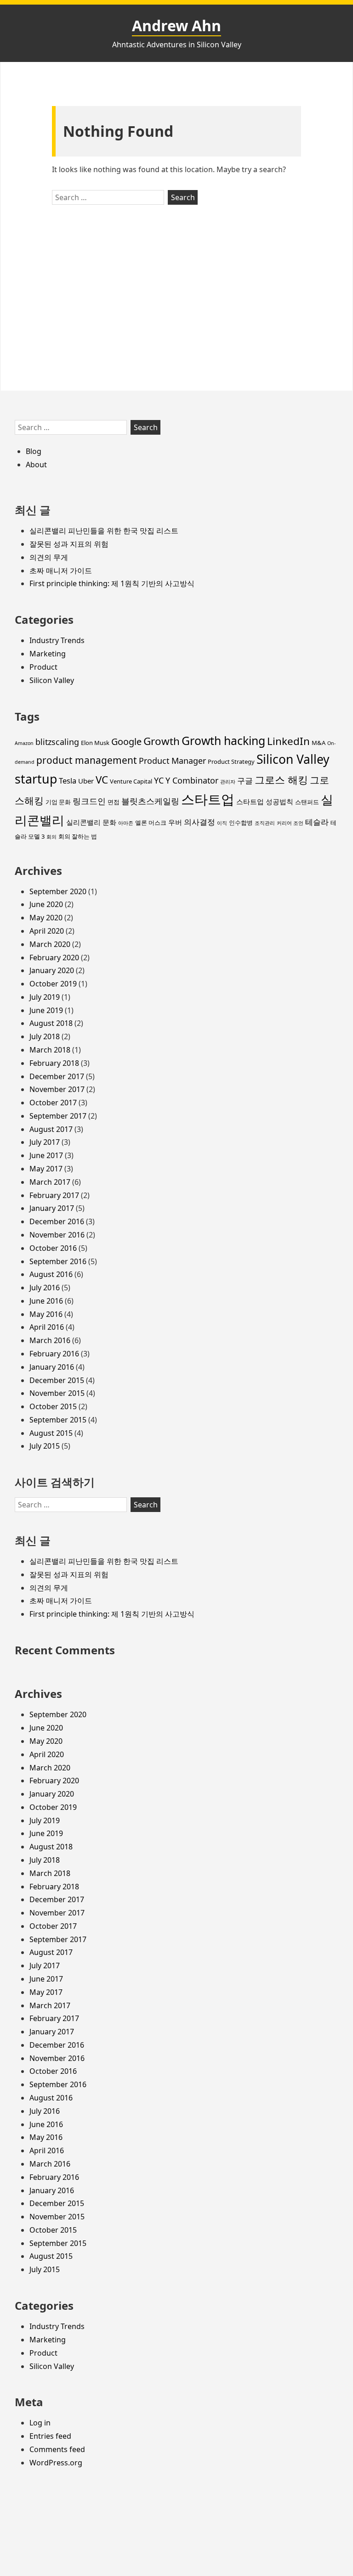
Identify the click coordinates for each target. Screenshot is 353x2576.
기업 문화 (58, 802)
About (36, 465)
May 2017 (46, 1169)
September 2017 (58, 1116)
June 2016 (46, 1301)
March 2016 (50, 1340)
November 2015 (57, 1393)
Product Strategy (231, 762)
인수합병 (241, 823)
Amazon (24, 743)
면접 (114, 802)
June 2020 (46, 904)
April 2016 (47, 1327)
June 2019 (46, 1010)
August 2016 (51, 1274)
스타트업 (208, 799)
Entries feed (50, 2436)
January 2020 (52, 970)
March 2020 (50, 944)
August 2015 (51, 1433)
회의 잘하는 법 (78, 836)
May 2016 (46, 1314)
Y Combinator (192, 780)
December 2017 (57, 1076)
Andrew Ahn (176, 25)
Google (126, 742)
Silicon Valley (52, 680)
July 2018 (45, 1036)
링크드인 (89, 801)
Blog (34, 451)
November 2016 (57, 1235)
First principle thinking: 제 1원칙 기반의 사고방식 (112, 583)
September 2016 (58, 1261)
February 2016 (54, 1354)
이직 (222, 823)
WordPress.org (56, 2463)
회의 (51, 837)
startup (36, 779)
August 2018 (51, 1023)
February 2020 (54, 958)
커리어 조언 (290, 823)
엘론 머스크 (151, 823)
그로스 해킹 (281, 780)
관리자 (228, 782)
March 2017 (50, 1182)
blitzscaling (57, 742)
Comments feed (57, 2449)
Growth (162, 741)
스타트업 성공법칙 (265, 801)
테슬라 (317, 822)
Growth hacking (223, 740)
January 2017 (52, 1208)
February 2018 (54, 1063)
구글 (245, 781)
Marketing (48, 654)
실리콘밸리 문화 (91, 822)
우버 (175, 822)
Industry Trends (57, 640)
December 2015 (57, 1380)
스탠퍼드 (307, 802)
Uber (86, 781)
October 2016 (53, 1248)
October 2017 (53, 1103)
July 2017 (45, 1142)
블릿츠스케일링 (150, 801)
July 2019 (45, 997)
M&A (319, 743)
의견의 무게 (49, 557)
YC (159, 780)
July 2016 (45, 1288)
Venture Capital (131, 781)
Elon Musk (95, 743)
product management (87, 760)
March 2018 (50, 1050)
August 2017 (51, 1129)
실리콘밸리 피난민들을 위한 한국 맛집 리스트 (104, 531)
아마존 (126, 823)
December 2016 (57, 1221)
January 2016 (52, 1367)
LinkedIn (288, 741)
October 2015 (53, 1406)
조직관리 (265, 823)
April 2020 (47, 931)
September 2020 (58, 891)
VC (102, 780)
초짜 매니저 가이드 (61, 571)
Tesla (68, 781)
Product (43, 667)
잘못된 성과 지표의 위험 (69, 544)
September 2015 (58, 1420)
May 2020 (46, 918)
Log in (40, 2423)
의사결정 (199, 822)
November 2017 (57, 1089)
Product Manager (172, 761)
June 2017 (46, 1155)
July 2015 (45, 1446)
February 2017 (54, 1195)
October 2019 (53, 984)
